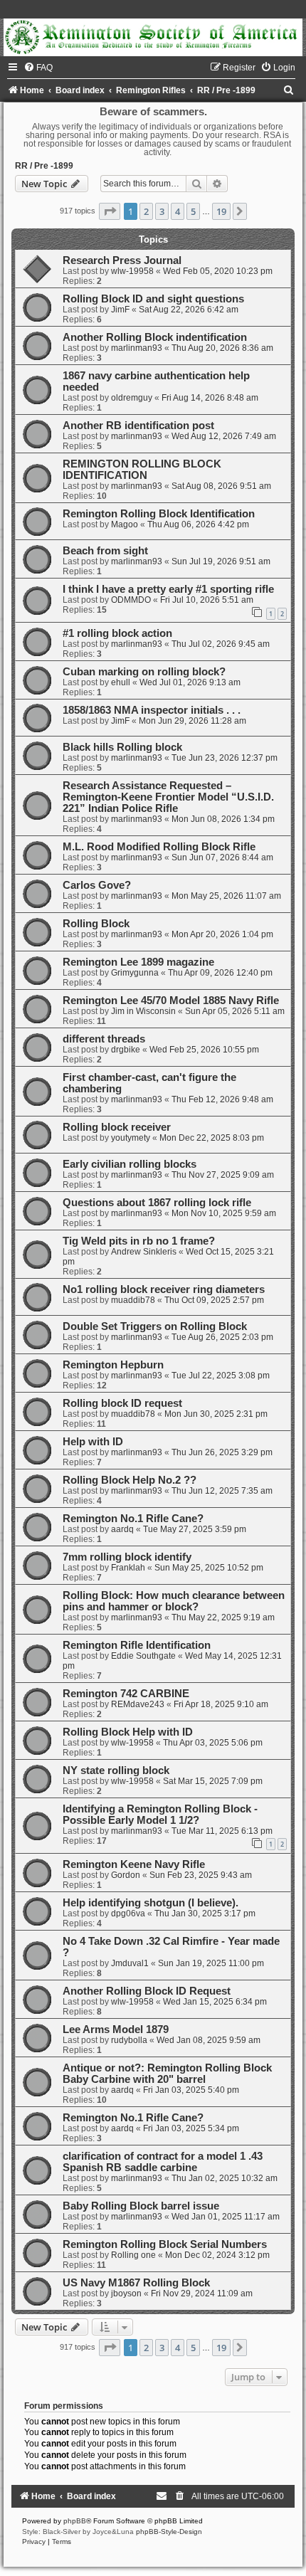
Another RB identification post (138, 426)
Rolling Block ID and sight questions (153, 299)
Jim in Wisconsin (143, 1011)
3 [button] (162, 211)
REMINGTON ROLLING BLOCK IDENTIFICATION (142, 470)
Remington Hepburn (113, 1365)
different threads (104, 1039)
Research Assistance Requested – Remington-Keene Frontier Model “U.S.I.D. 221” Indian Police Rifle (168, 797)
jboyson (126, 2293)
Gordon (126, 1875)
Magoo (125, 524)
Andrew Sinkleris (144, 1252)
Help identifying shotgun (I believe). (151, 1903)
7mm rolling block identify (127, 1557)
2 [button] (146, 211)
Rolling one (133, 2255)
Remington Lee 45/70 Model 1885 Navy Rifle (171, 1001)
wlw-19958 (132, 271)
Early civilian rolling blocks (130, 1164)
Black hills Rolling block (122, 747)
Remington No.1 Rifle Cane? (133, 1519)
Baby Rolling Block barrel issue (141, 2206)
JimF (120, 310)
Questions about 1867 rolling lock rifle (157, 1203)
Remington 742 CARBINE (126, 1694)
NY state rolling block (116, 1770)
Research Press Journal (122, 260)
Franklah (128, 1568)
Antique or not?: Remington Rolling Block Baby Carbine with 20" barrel (167, 2074)
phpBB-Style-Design (169, 2532)
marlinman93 (137, 348)
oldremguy (132, 398)
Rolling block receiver (117, 1127)
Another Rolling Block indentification (155, 337)
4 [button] (178, 211)
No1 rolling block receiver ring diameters (164, 1289)
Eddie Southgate (143, 1656)
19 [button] (221, 211)
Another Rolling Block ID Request (147, 1991)
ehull (121, 682)
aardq (122, 1529)
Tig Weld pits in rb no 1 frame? (139, 1241)
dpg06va (128, 1913)
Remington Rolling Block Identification (159, 514)
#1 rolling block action (117, 633)
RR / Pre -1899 (44, 166)
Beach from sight (105, 551)
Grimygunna (135, 973)
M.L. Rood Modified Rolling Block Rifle (159, 847)
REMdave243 (138, 1704)
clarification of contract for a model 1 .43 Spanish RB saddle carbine (163, 2162)
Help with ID (93, 1442)
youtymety (131, 1138)
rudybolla (129, 2040)
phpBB (75, 2521)
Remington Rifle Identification (137, 1645)
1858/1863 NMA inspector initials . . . (152, 710)
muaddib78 (133, 1300)
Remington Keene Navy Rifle (134, 1864)
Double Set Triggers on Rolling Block (155, 1326)
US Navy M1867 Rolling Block (136, 2283)
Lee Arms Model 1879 (116, 2029)
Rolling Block (96, 924)
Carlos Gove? (97, 885)
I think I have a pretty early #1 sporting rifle (168, 589)
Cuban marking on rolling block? (144, 672)
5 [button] (193, 211)
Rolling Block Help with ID (128, 1732)
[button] (110, 211)
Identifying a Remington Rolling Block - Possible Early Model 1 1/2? (160, 1815)
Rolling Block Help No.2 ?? (130, 1480)
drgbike (126, 1050)
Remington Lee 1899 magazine (138, 962)
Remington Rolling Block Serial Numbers (165, 2244)
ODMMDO (131, 600)
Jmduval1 (130, 1963)
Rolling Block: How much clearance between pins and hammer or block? (174, 1601)
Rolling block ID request (122, 1403)
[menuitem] (38, 68)
